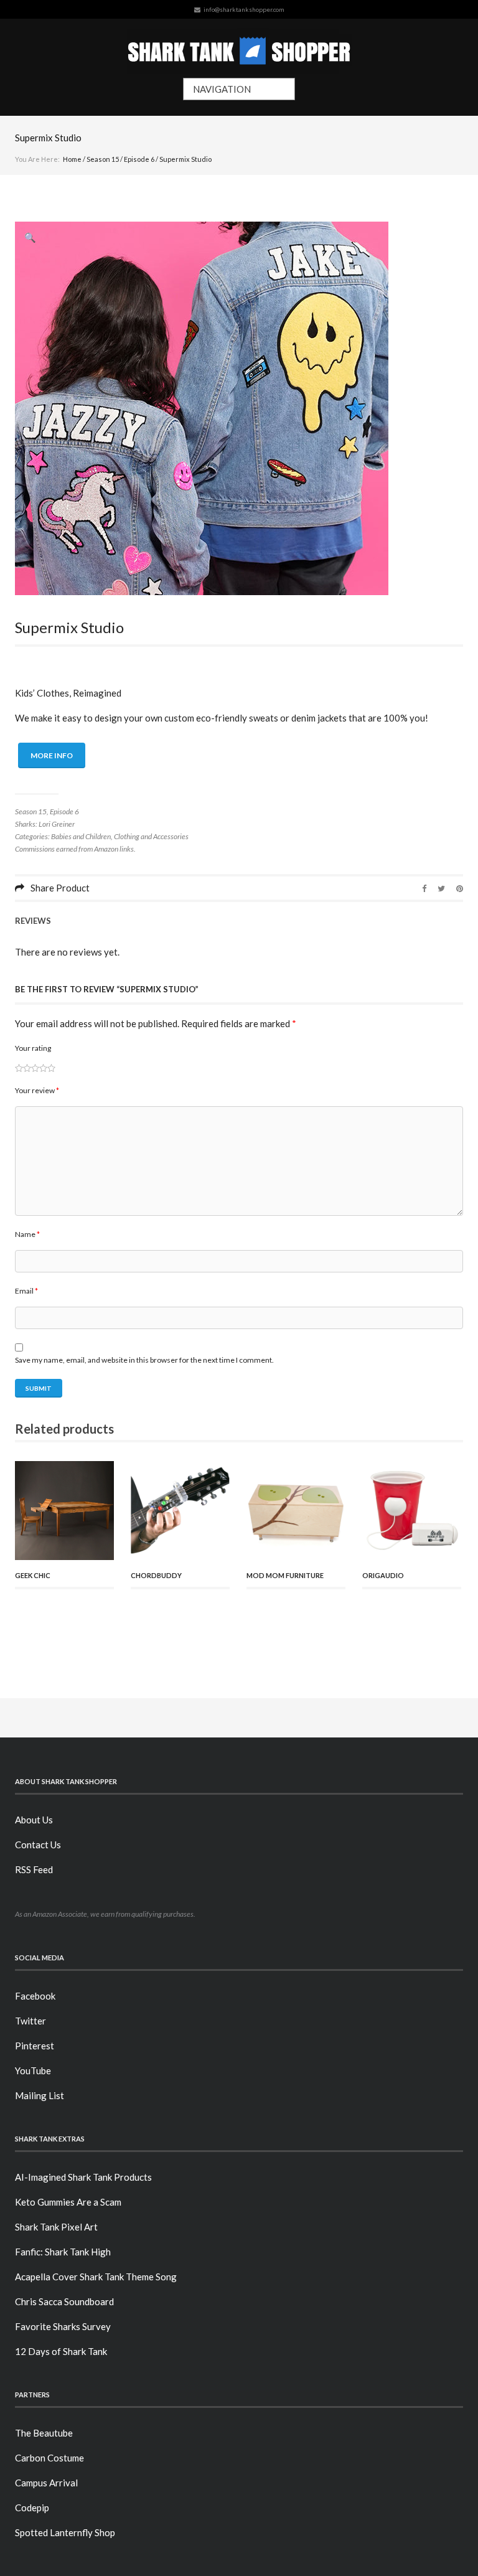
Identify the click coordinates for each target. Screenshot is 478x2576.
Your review (37, 1090)
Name (27, 1234)
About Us (34, 1820)
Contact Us (38, 1845)
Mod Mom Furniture (285, 1575)
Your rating (33, 1048)
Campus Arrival (46, 2483)
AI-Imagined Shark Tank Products (83, 2177)
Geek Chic (33, 1575)
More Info (52, 755)
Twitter (30, 2021)
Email (26, 1291)
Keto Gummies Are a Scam (68, 2202)
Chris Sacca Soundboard (64, 2301)
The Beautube (44, 2433)
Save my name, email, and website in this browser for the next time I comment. (144, 1360)
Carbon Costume (49, 2458)
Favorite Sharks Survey (63, 2326)
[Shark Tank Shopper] (239, 48)
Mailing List (40, 2095)
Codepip (32, 2508)
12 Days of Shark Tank (61, 2351)
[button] (30, 237)
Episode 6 (139, 159)
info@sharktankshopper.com (244, 9)
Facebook (35, 1996)
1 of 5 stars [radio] (19, 1068)
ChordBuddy (156, 1575)
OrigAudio (383, 1575)
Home (72, 159)
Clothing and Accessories (151, 836)
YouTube (33, 2071)
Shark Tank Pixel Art (56, 2227)
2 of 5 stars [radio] (23, 1068)
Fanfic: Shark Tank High (63, 2252)
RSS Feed (34, 1869)
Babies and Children (81, 836)
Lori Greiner (57, 824)
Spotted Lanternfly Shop (65, 2532)
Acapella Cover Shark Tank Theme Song (96, 2277)
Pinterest (35, 2046)
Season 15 (103, 159)
